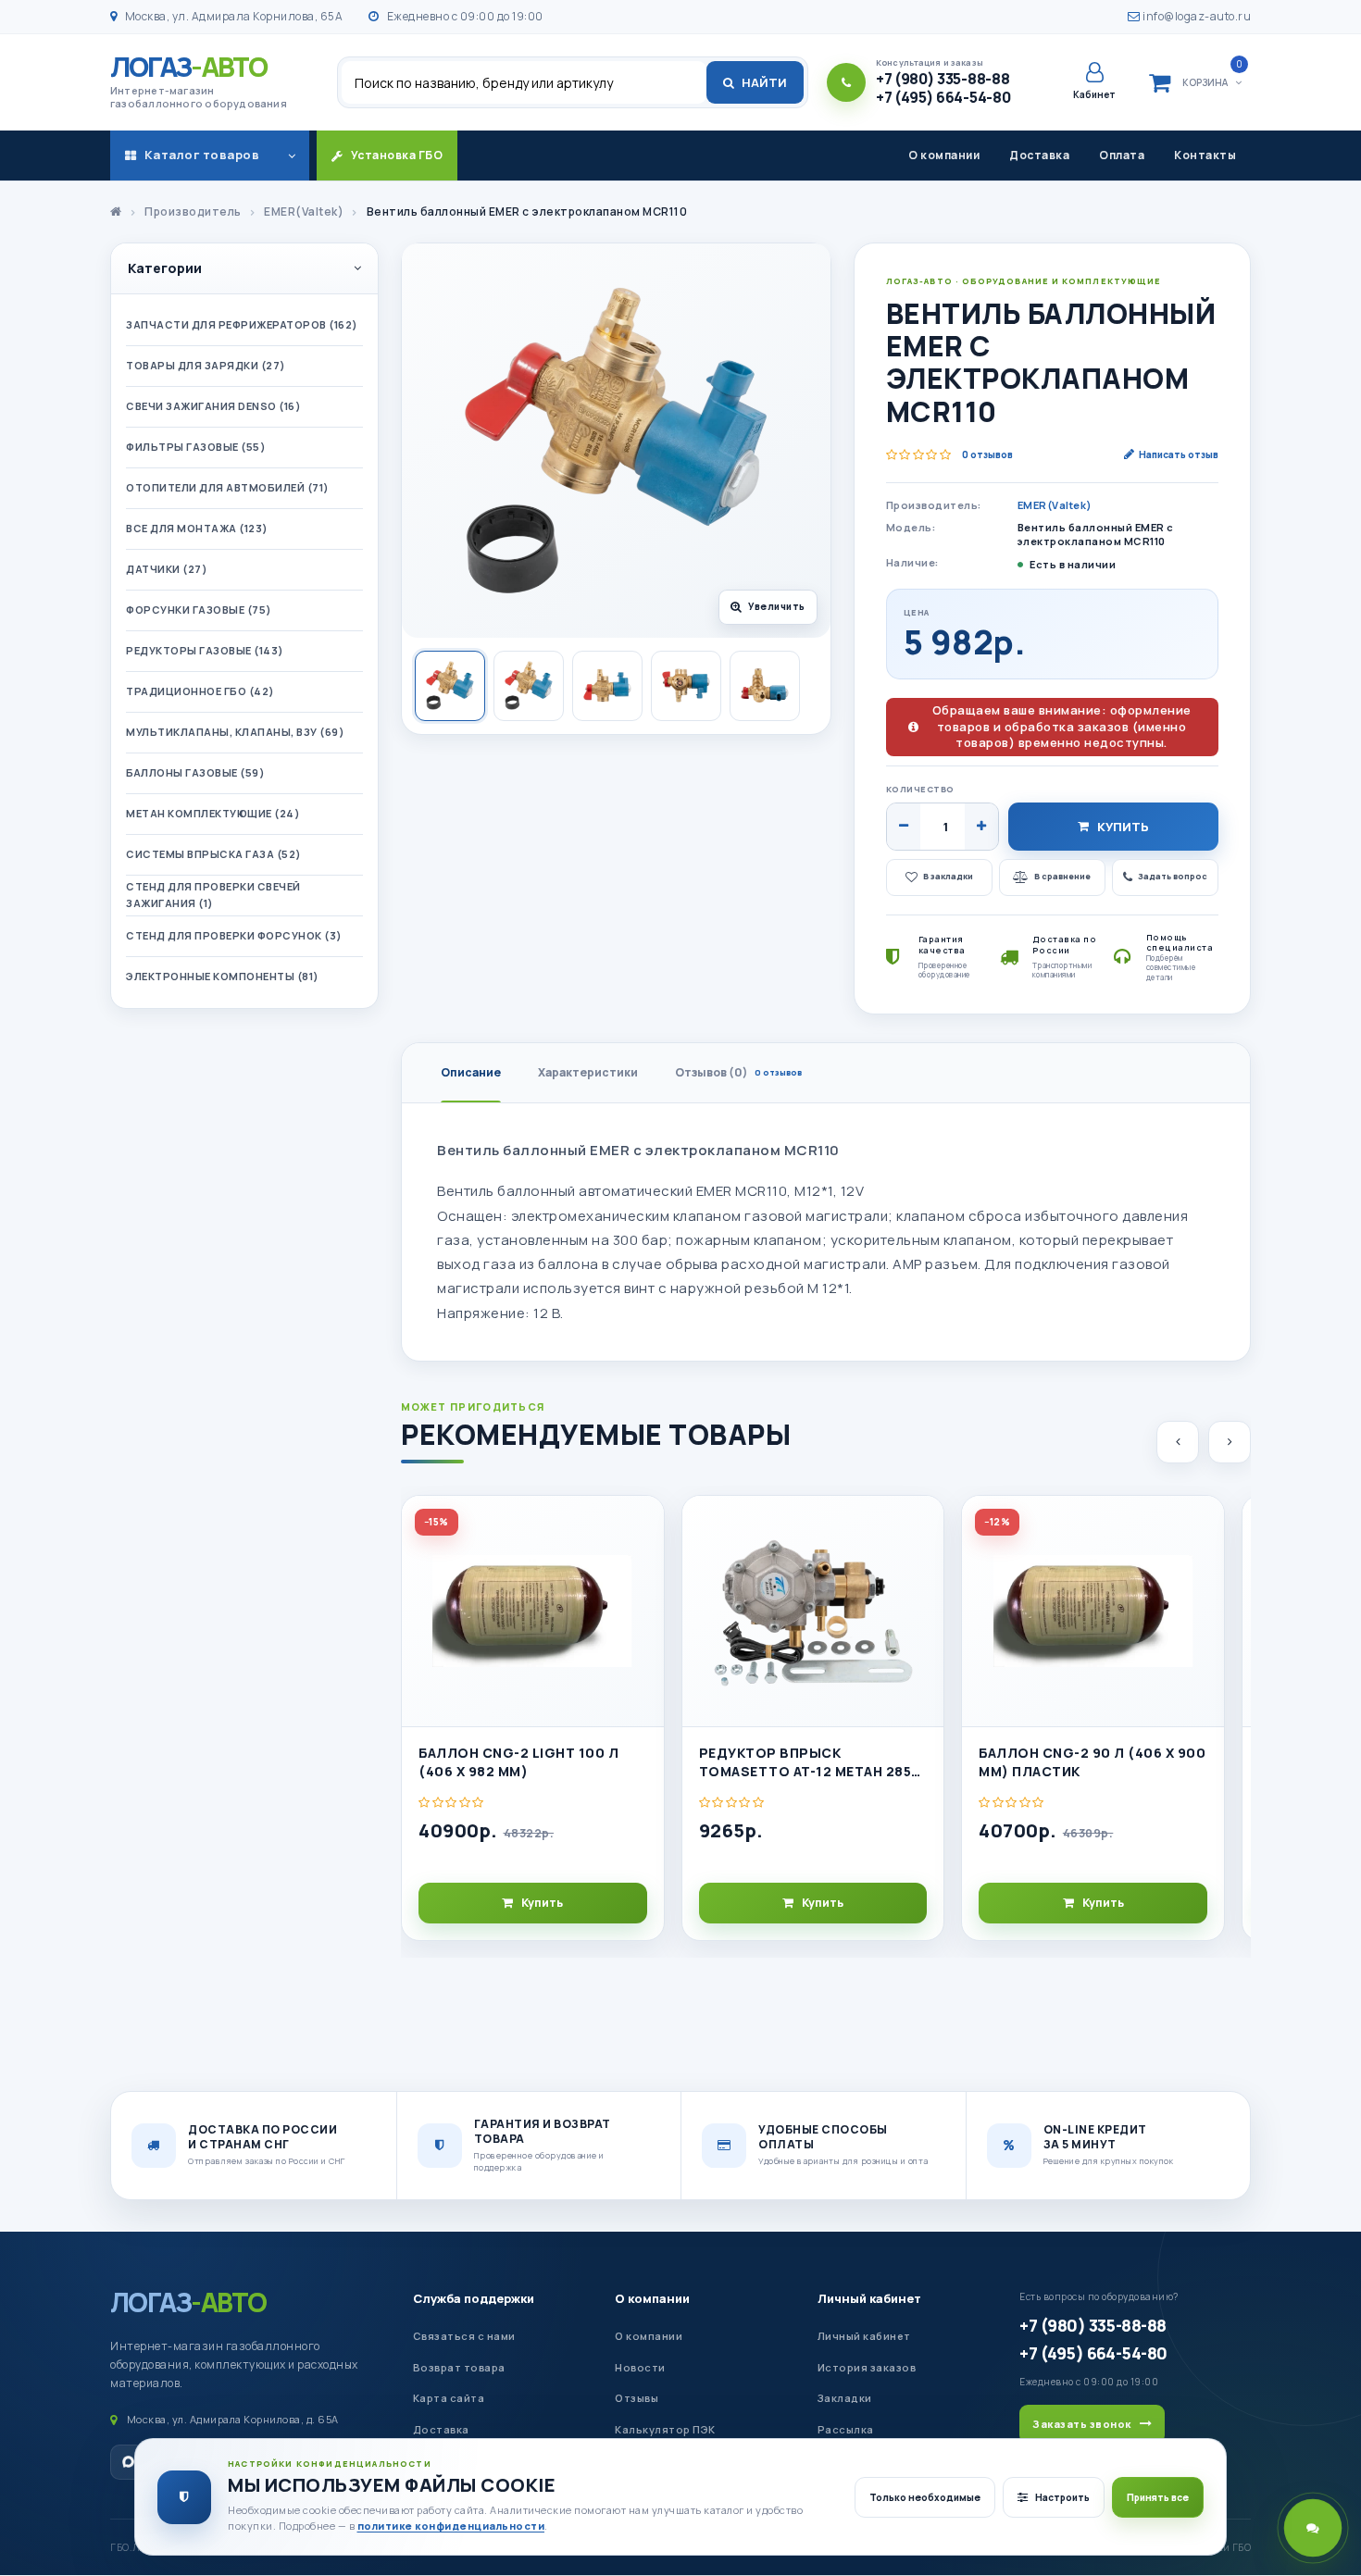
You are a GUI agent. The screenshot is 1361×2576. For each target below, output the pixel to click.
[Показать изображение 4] (686, 686)
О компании (944, 155)
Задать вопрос (1173, 876)
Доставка (1039, 155)
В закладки (948, 876)
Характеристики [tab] (588, 1072)
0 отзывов (987, 454)
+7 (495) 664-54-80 (1093, 2353)
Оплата (1122, 155)
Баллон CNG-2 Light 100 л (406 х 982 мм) (518, 1762)
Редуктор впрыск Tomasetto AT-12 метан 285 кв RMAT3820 (805, 1763)
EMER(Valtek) (1055, 505)
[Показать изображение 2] (529, 686)
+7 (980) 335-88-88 (1093, 2325)
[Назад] (1178, 1442)
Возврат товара (459, 2367)
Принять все (1158, 2497)
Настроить (1062, 2497)
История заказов (867, 2367)
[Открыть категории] (292, 156)
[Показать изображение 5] (765, 686)
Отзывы (637, 2398)
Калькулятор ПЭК (665, 2429)
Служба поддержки (474, 2298)
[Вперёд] (1230, 1442)
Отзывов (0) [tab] (738, 1072)
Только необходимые (925, 2497)
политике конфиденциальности (451, 2526)
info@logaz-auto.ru (1196, 16)
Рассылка (846, 2429)
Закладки (845, 2398)
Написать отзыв (1179, 454)
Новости (640, 2367)
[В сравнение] (642, 1567)
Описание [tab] (471, 1072)
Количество (920, 789)
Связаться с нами (464, 2336)
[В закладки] (642, 1525)
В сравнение (1062, 876)
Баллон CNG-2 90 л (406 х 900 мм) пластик (1092, 1762)
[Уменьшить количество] (904, 827)
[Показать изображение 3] (607, 686)
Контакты (1205, 155)
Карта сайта (449, 2398)
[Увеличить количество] (981, 827)
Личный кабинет (869, 2298)
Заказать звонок (1082, 2424)
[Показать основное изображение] (450, 686)
